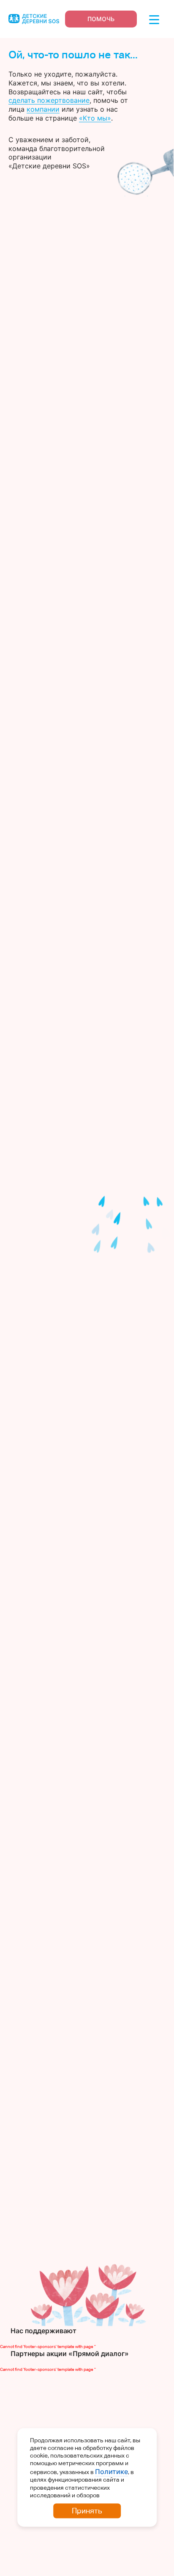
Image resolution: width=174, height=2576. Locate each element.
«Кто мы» (95, 118)
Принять (87, 2511)
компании (43, 109)
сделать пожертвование (49, 100)
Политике (111, 2472)
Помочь (101, 19)
